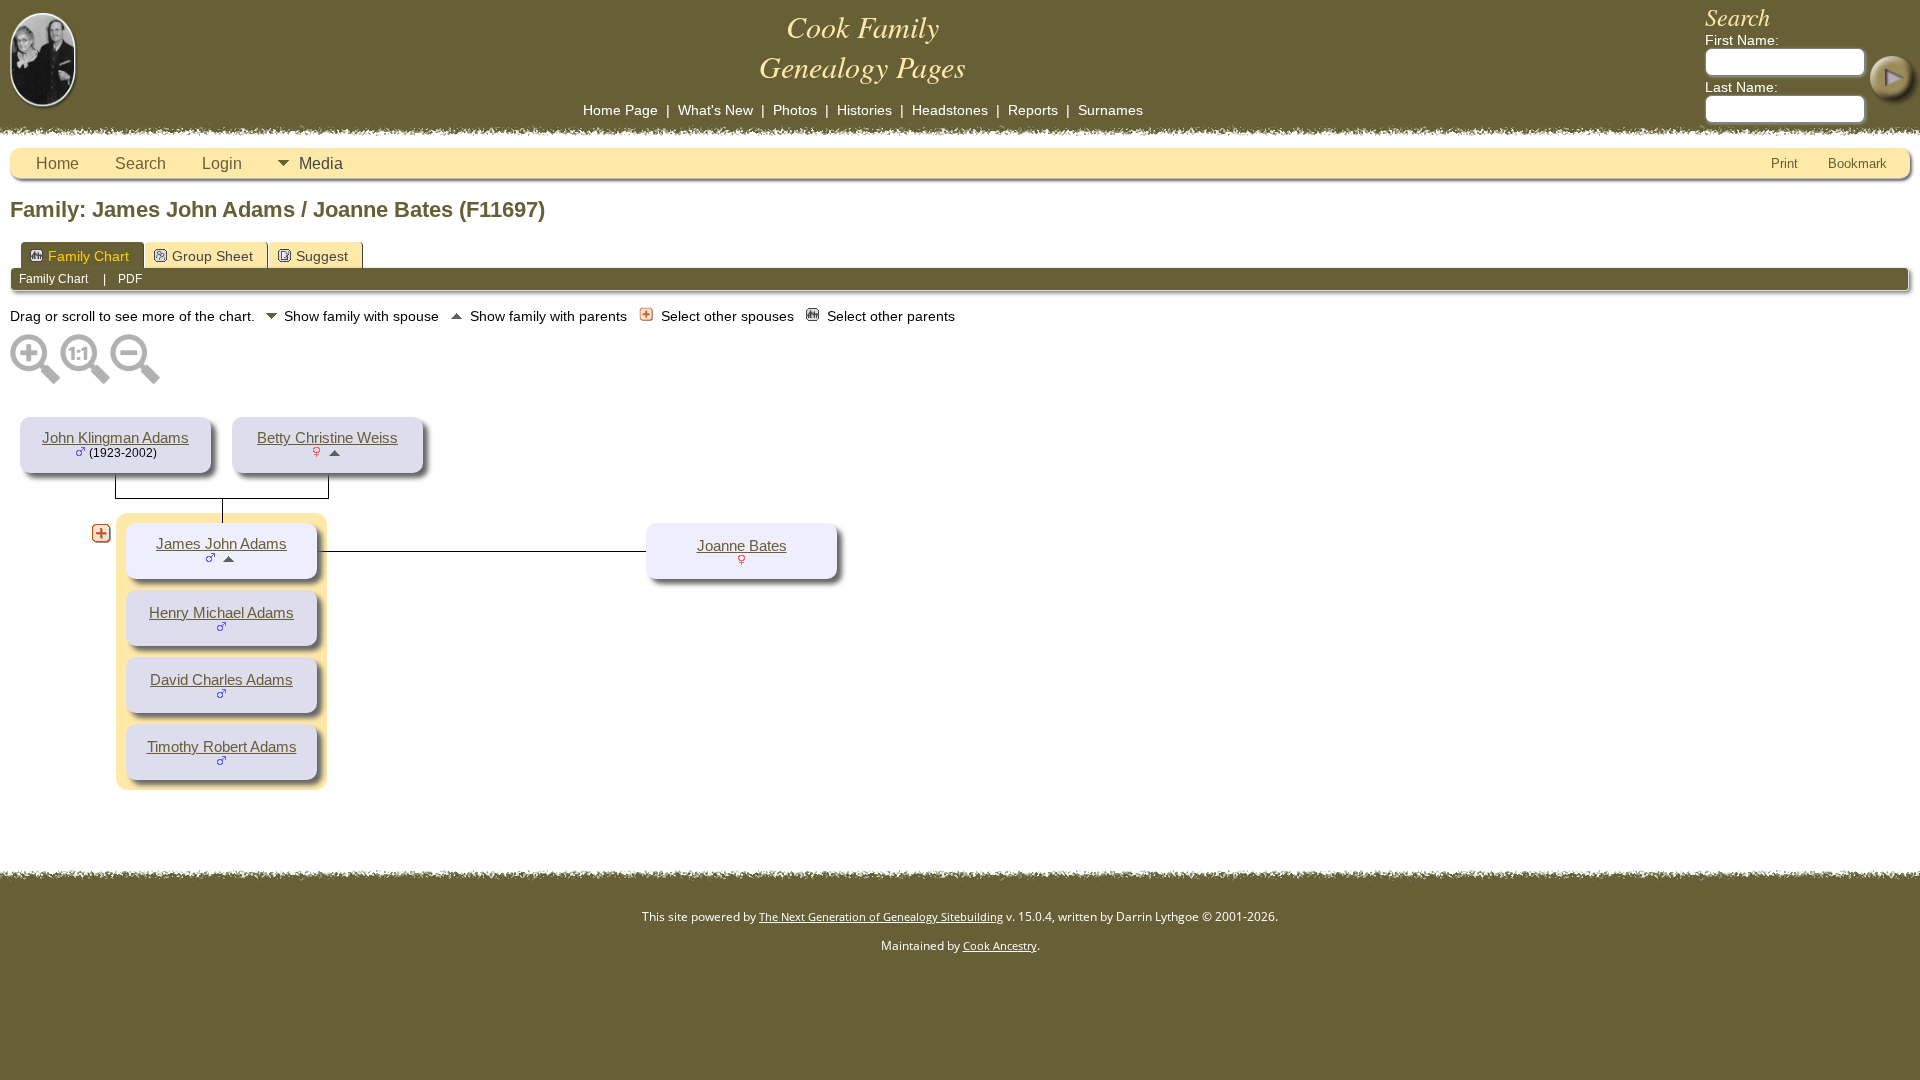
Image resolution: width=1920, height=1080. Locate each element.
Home (57, 163)
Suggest (322, 256)
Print (1784, 163)
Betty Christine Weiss (327, 438)
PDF (130, 279)
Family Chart (88, 256)
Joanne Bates (742, 546)
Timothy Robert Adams (222, 747)
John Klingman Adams (115, 438)
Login (222, 163)
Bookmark (1857, 163)
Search (140, 163)
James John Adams (221, 544)
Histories (864, 110)
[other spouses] (101, 533)
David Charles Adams (221, 680)
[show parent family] (334, 452)
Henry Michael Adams (221, 613)
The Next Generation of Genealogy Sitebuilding (881, 916)
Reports (1033, 110)
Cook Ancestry (1000, 945)
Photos (795, 110)
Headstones (950, 110)
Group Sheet (212, 256)
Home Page (620, 110)
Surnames (1110, 110)
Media (321, 163)
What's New (715, 110)
